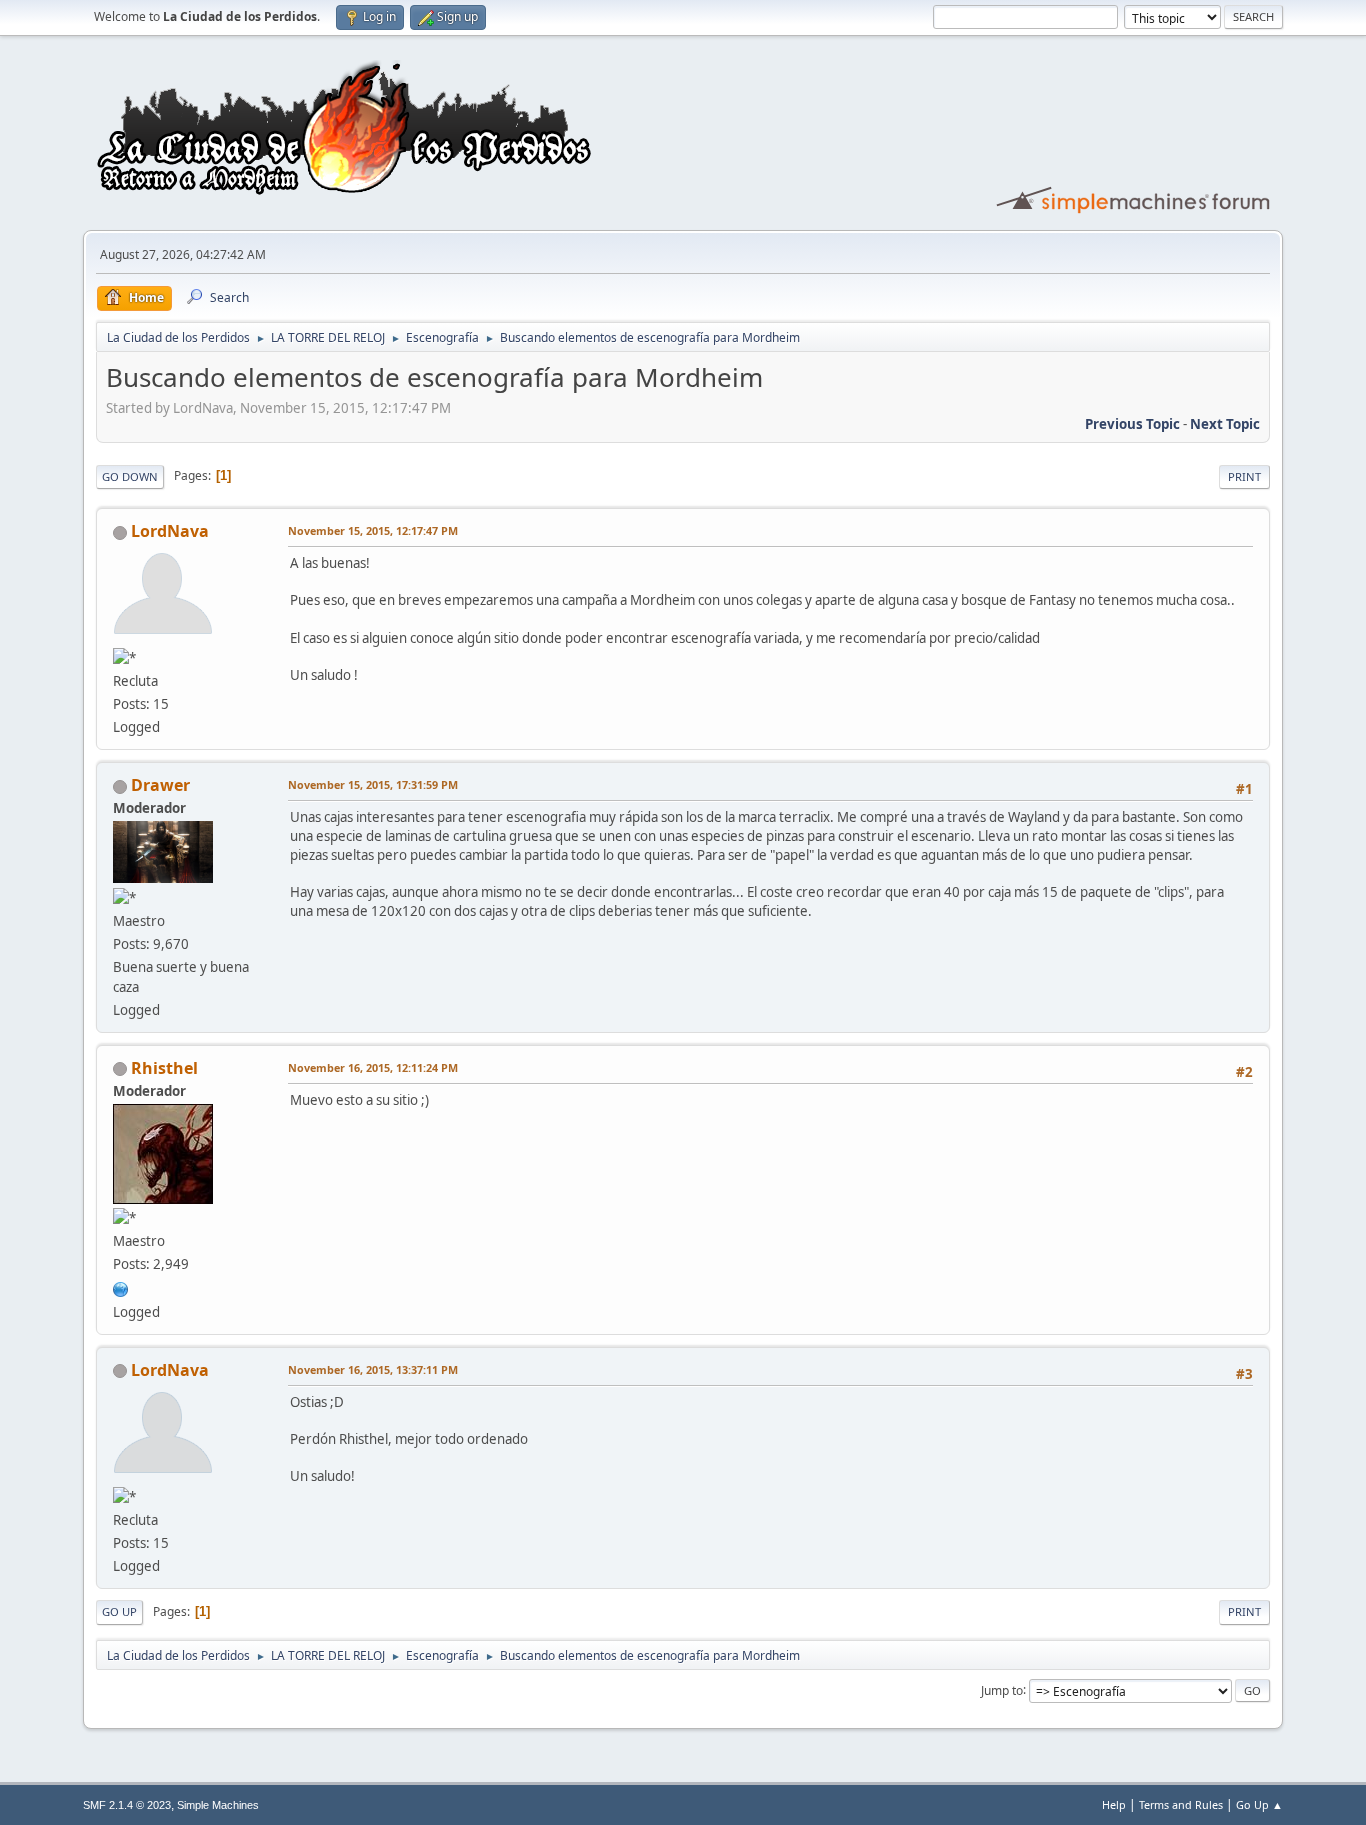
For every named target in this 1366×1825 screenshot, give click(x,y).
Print (1244, 476)
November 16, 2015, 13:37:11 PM (373, 1369)
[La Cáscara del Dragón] (121, 1287)
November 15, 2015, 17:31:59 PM (373, 784)
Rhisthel (164, 1068)
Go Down (130, 476)
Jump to (1002, 1689)
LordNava (170, 531)
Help (1114, 1804)
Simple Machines (218, 1805)
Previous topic (1132, 424)
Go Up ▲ (1259, 1804)
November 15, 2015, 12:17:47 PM (373, 530)
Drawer (160, 785)
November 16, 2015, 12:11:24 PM (373, 1067)
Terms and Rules (1181, 1804)
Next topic (1225, 424)
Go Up (119, 1611)
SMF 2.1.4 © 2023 (127, 1805)
